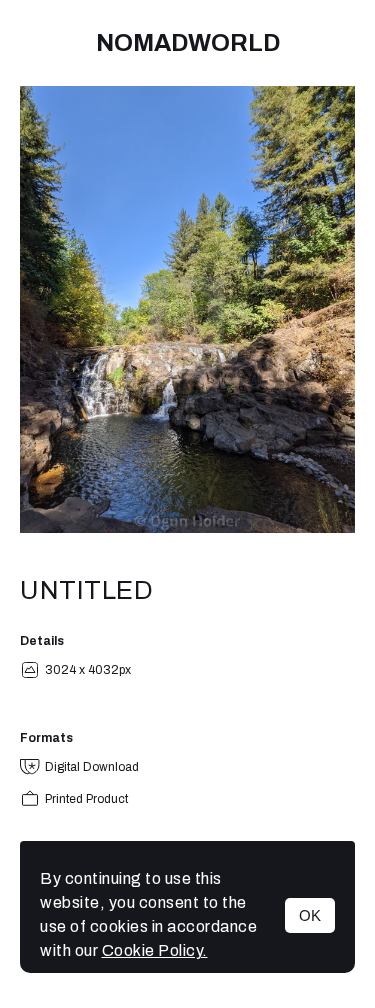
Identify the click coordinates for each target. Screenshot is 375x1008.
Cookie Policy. (155, 950)
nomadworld (188, 43)
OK (310, 915)
